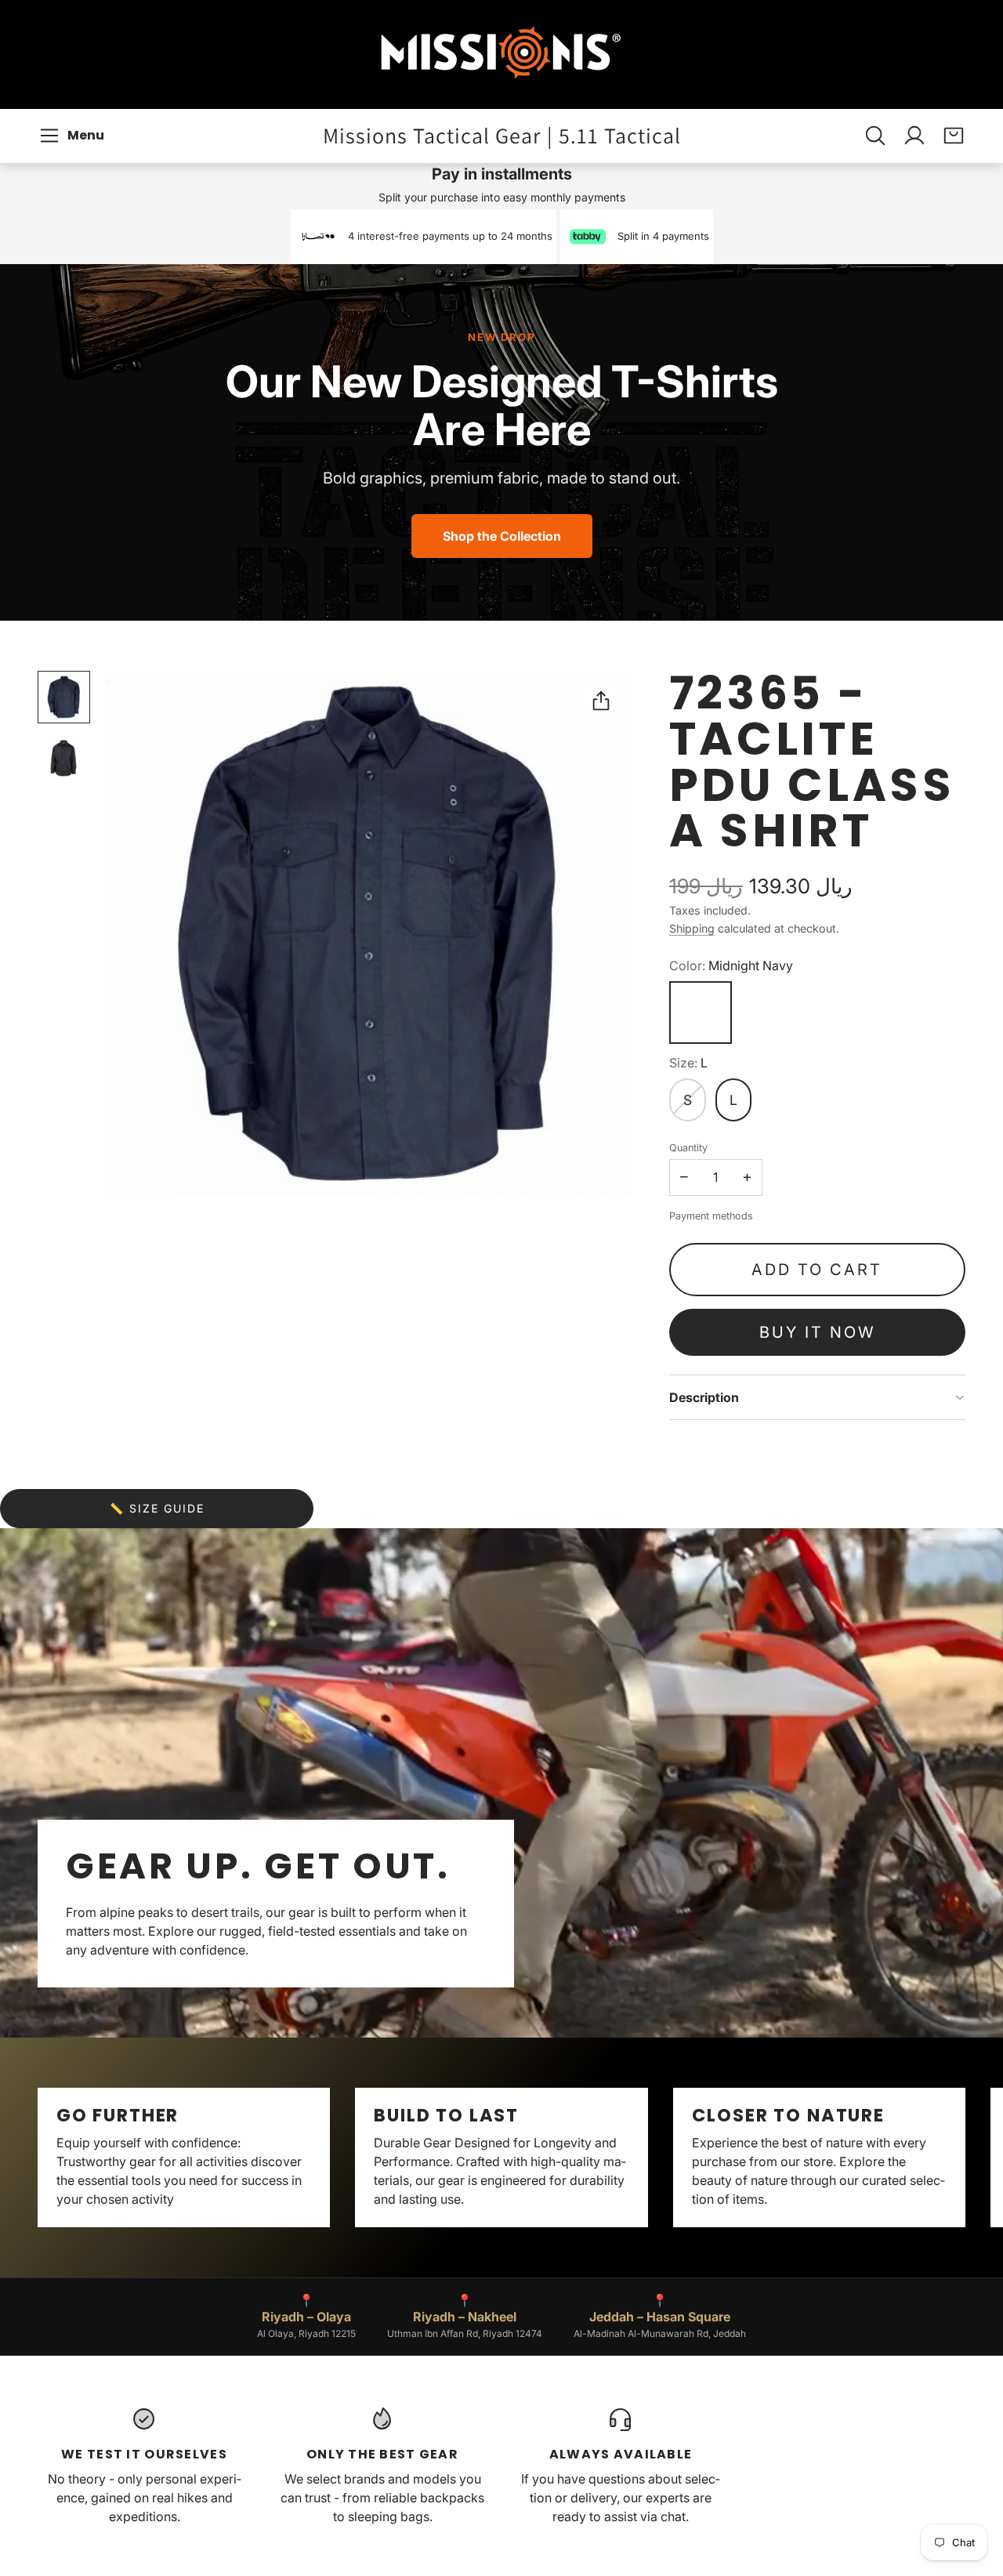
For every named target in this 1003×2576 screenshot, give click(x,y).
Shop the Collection (502, 536)
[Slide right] (965, 2158)
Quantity (688, 1148)
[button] (74, 136)
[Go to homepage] (501, 54)
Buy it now (817, 1332)
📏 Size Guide (157, 1508)
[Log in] (914, 136)
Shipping (692, 928)
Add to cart (817, 1270)
